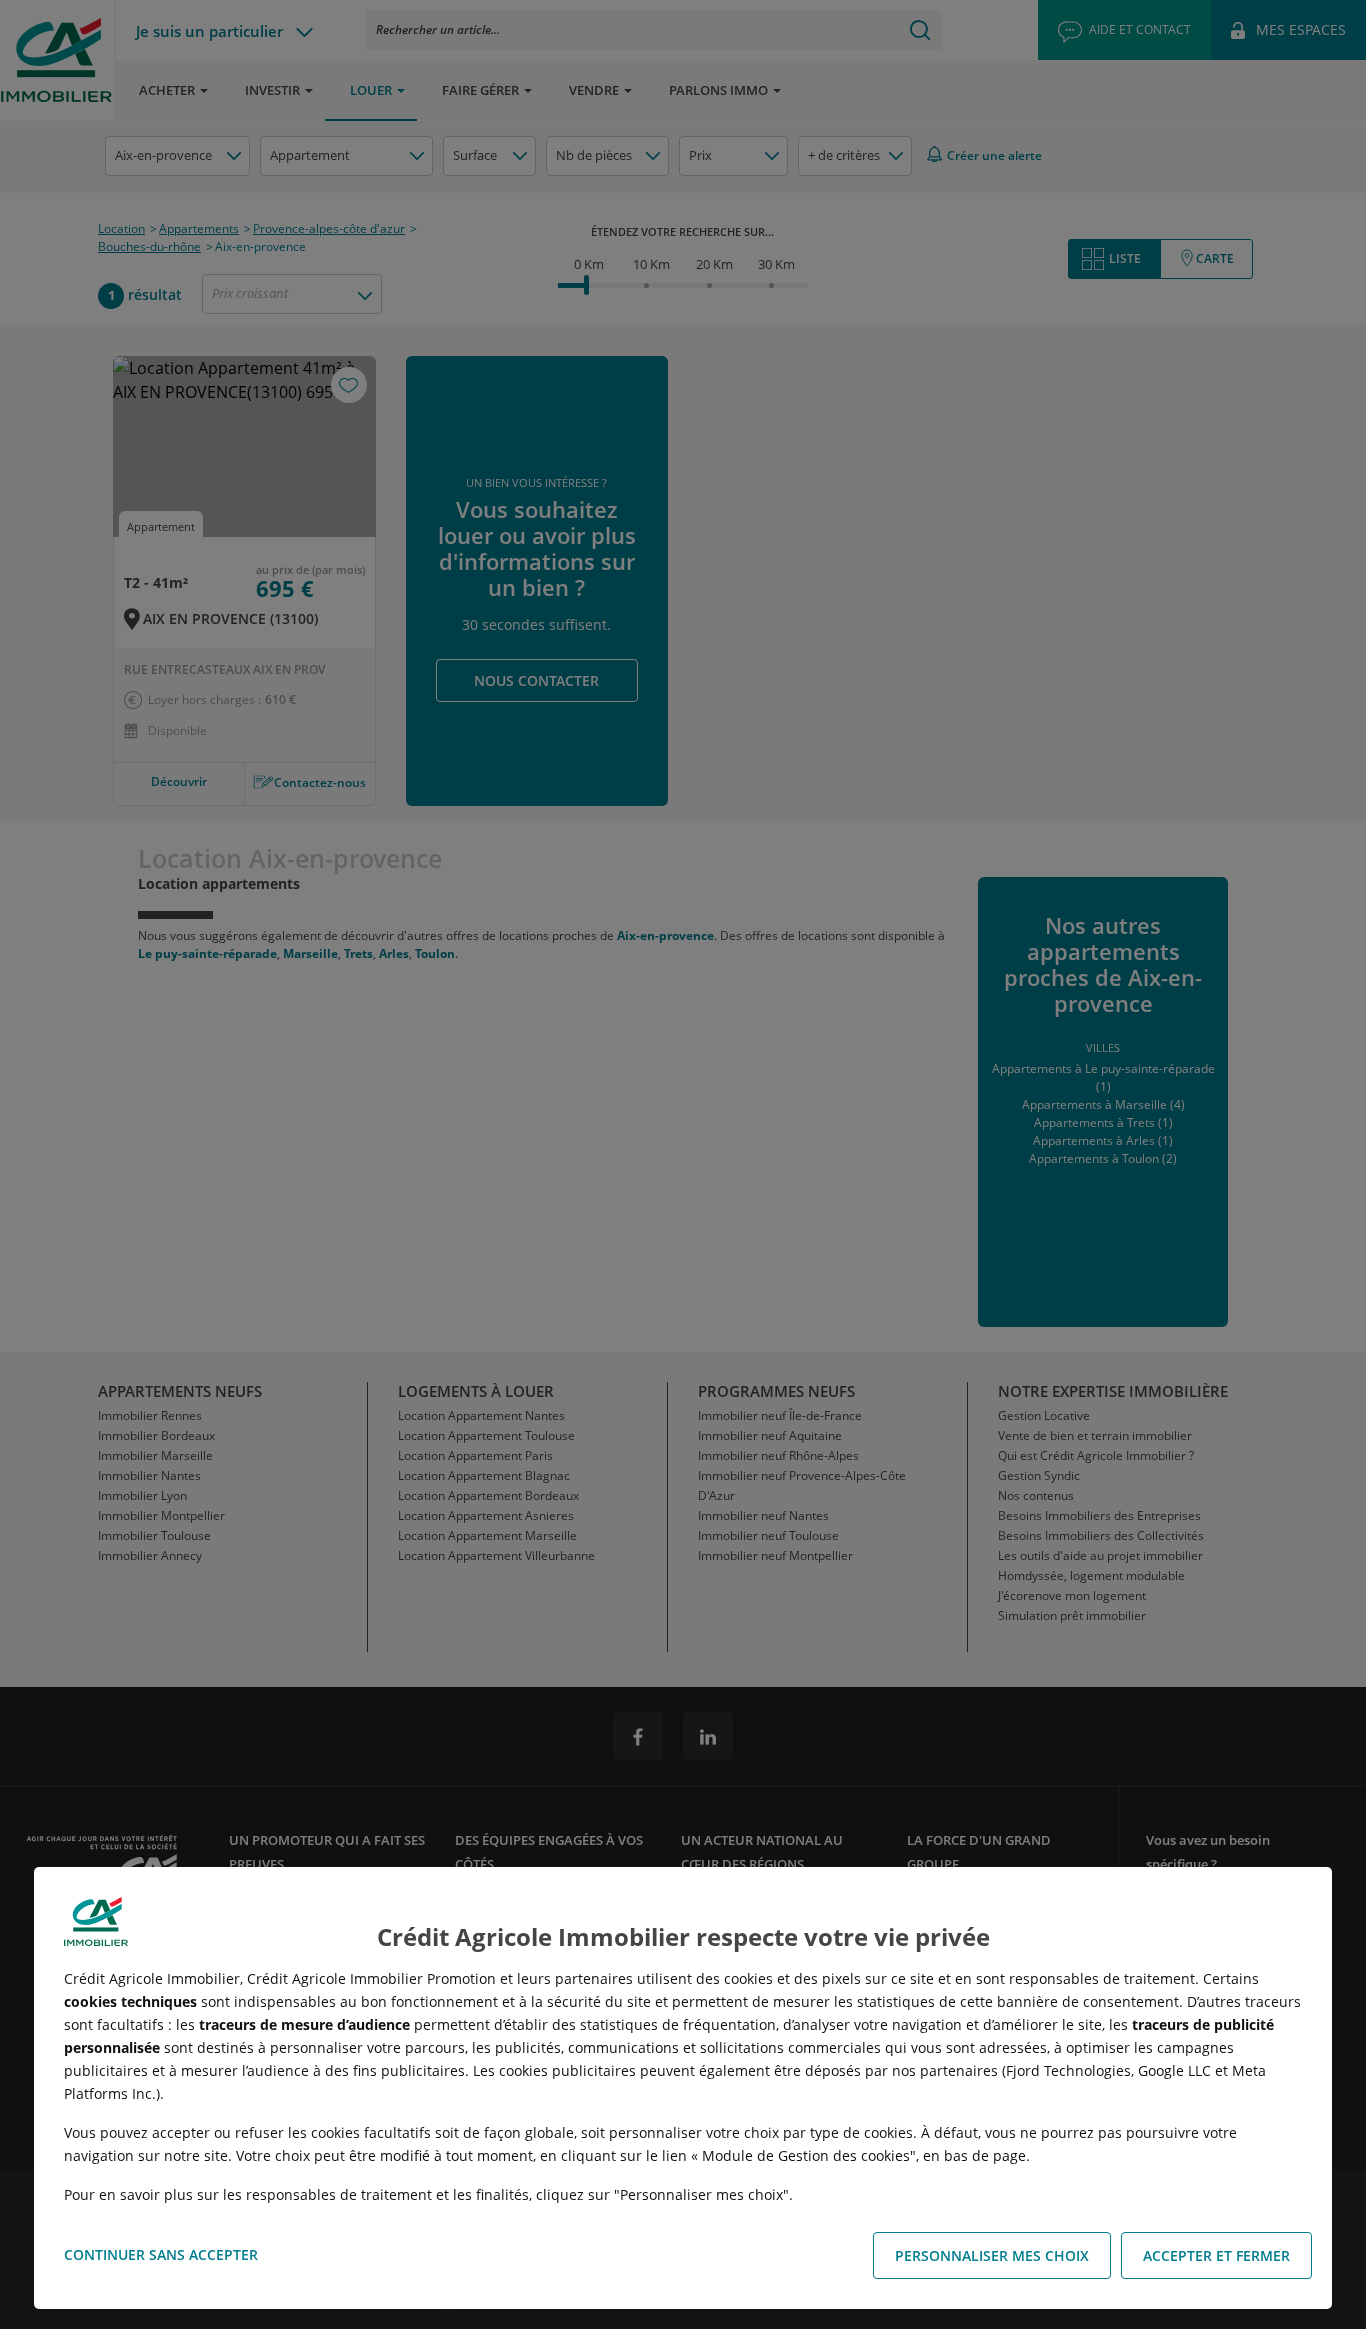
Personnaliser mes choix (992, 2255)
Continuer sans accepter (161, 2254)
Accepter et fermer (1216, 2255)
